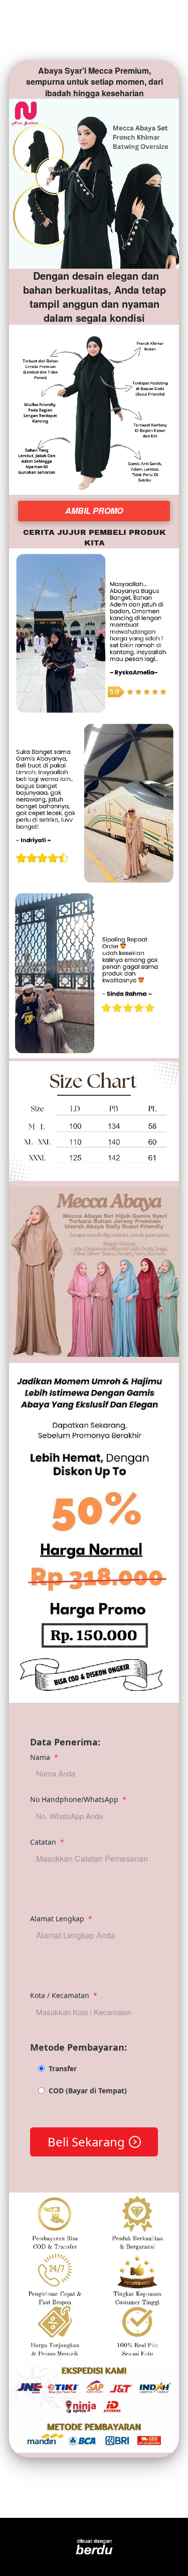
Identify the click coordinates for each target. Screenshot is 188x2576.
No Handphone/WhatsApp (78, 1799)
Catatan (47, 1842)
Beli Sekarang (86, 2142)
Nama (44, 1757)
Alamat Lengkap (61, 1919)
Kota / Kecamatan (64, 1995)
